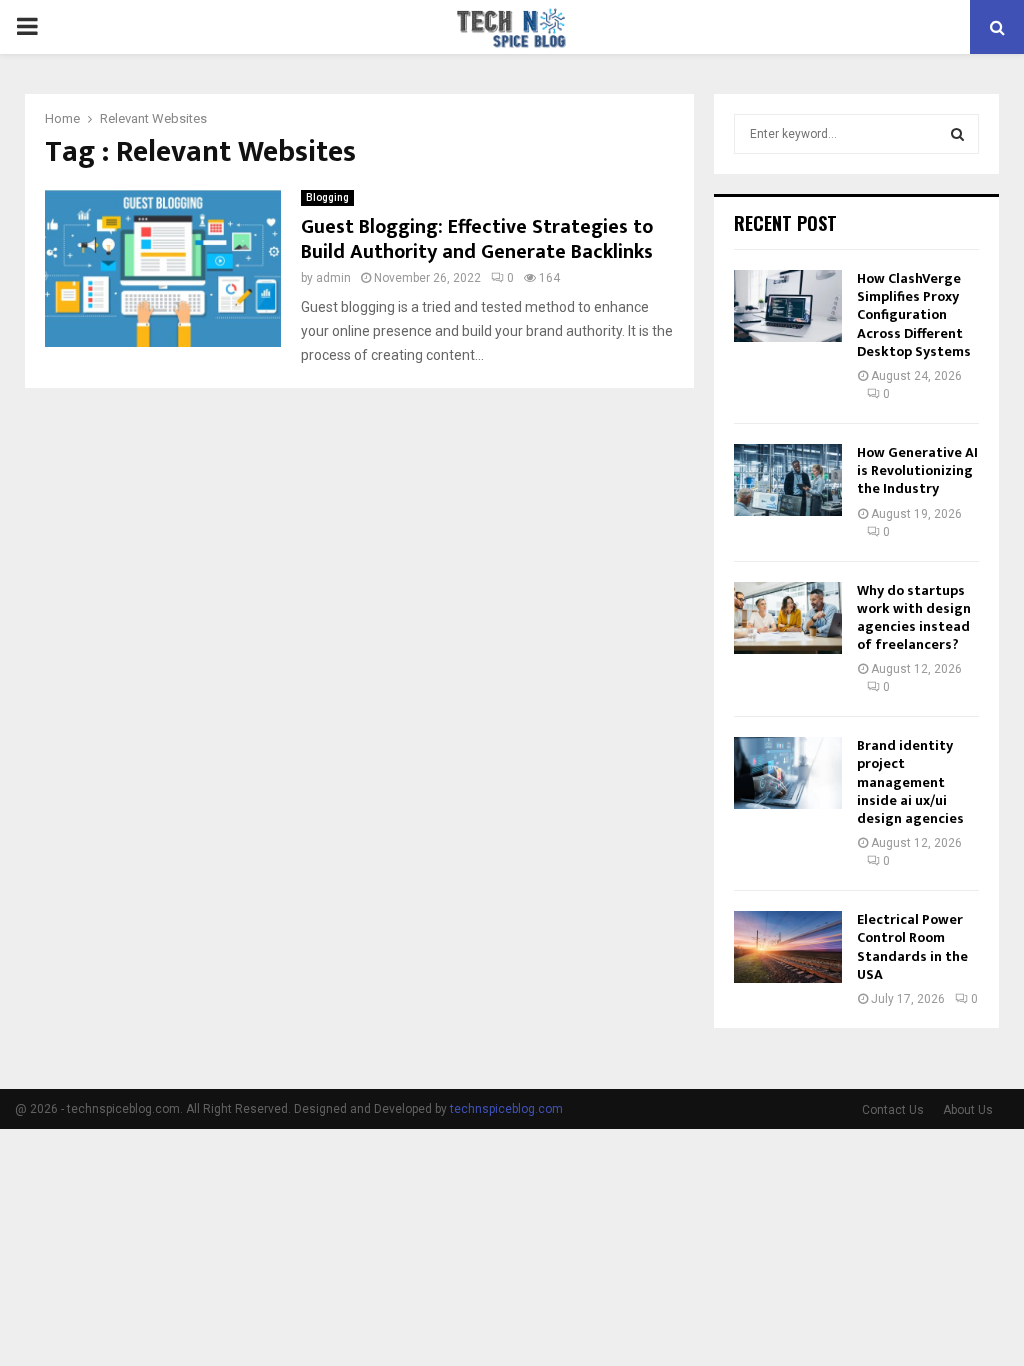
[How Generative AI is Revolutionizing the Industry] (788, 480)
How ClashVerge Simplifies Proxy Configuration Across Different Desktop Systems (914, 315)
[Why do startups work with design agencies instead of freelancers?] (788, 618)
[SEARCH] (957, 134)
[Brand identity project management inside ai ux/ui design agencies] (788, 773)
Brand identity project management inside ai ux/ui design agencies (910, 782)
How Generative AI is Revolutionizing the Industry (917, 470)
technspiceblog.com (506, 1109)
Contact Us (893, 1110)
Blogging (327, 197)
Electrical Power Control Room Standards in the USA (912, 947)
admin (333, 278)
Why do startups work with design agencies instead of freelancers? (914, 618)
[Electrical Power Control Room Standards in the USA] (788, 947)
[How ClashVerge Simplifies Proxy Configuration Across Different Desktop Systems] (788, 306)
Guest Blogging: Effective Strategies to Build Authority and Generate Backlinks (477, 239)
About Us (968, 1110)
